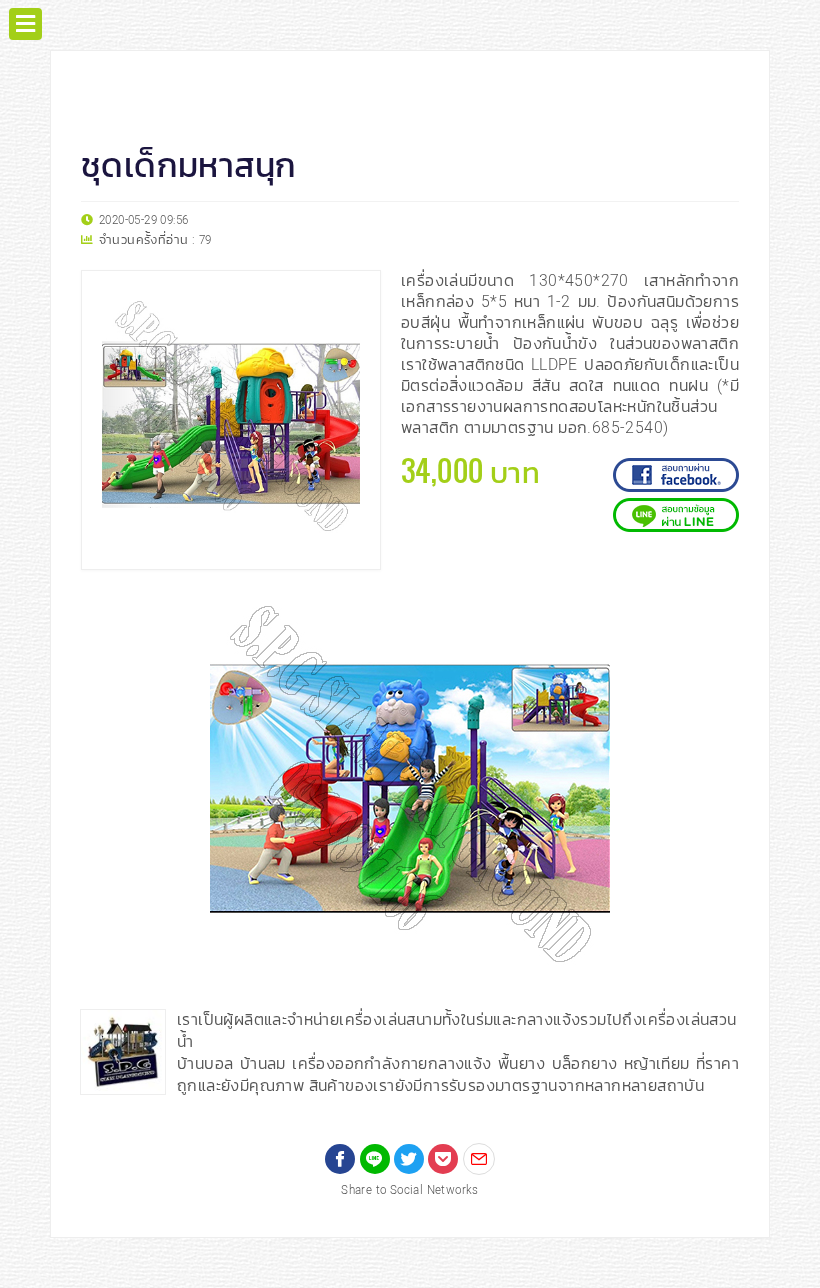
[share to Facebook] (340, 1159)
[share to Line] (375, 1159)
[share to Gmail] (479, 1159)
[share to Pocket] (443, 1159)
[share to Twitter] (409, 1159)
